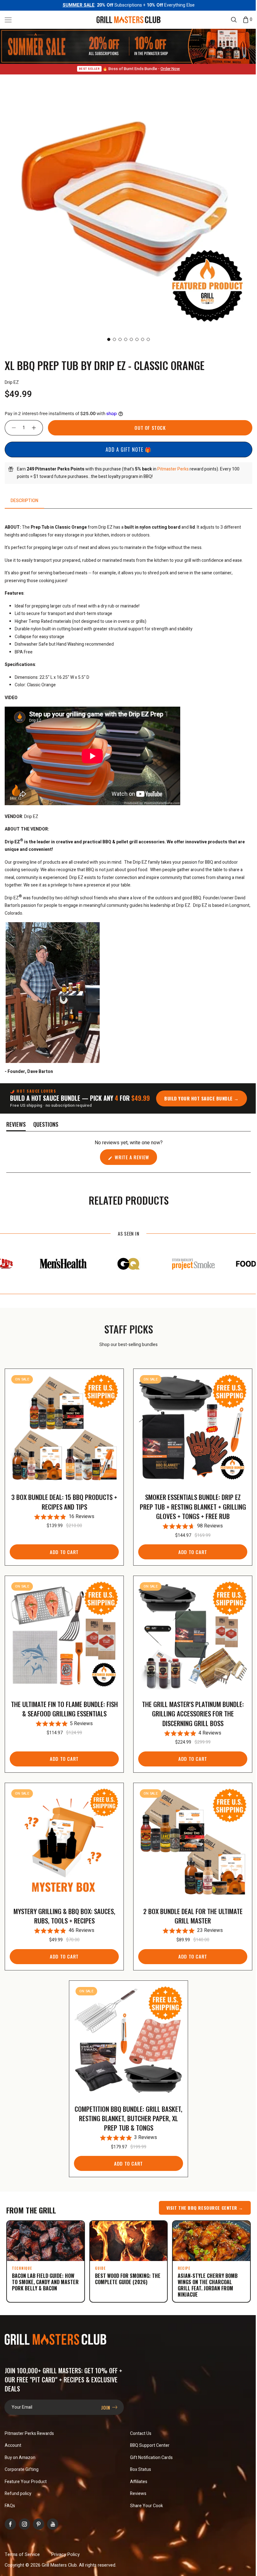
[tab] (24, 500)
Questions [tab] (46, 1125)
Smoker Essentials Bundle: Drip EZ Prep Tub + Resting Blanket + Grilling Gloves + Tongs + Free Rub (189, 1504)
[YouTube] (53, 2513)
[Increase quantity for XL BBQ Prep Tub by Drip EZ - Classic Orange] (37, 427)
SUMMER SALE (76, 5)
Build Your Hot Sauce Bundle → (199, 1098)
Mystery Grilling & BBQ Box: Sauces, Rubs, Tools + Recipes (63, 1908)
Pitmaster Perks (173, 468)
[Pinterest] (39, 2513)
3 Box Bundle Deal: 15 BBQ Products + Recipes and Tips (63, 1499)
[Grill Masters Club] (126, 19)
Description (24, 500)
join (104, 2396)
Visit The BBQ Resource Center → (200, 2198)
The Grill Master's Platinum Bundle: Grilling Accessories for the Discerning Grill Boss (189, 1708)
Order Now (168, 68)
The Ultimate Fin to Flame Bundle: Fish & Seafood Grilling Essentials (63, 1703)
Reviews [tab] (16, 1125)
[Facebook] (10, 2513)
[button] (8, 20)
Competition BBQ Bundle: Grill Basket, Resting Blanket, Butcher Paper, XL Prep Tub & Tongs (126, 2108)
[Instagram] (24, 2513)
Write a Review (133, 1158)
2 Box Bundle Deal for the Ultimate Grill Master (189, 1908)
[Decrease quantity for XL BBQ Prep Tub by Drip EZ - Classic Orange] (11, 427)
